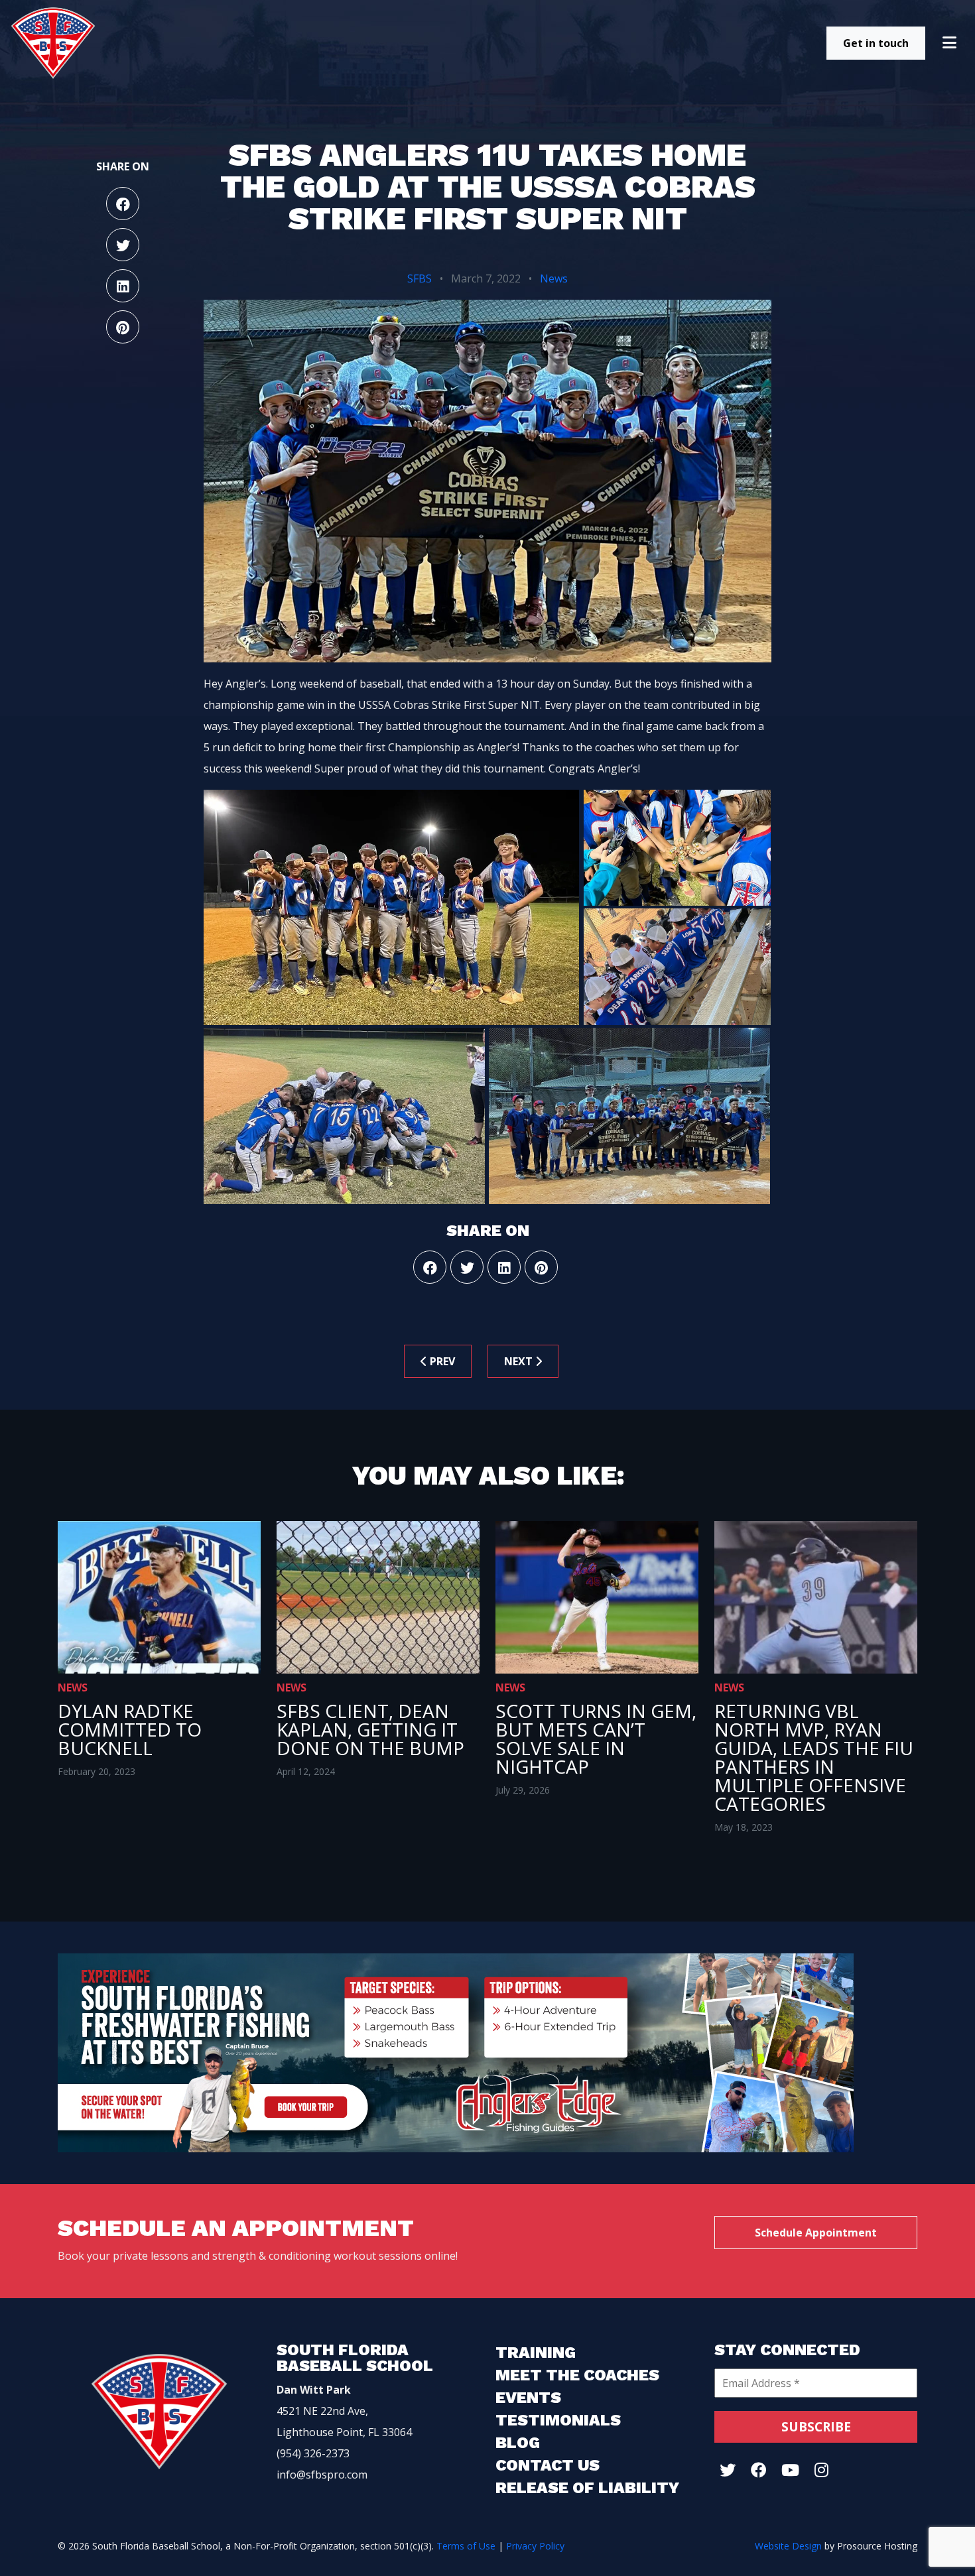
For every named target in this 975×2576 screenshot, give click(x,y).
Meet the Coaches (577, 2375)
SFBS (420, 278)
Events (528, 2398)
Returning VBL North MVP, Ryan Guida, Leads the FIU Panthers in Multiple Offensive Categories (814, 1757)
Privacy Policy (535, 2546)
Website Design (788, 2546)
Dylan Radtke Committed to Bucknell (130, 1729)
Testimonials (558, 2420)
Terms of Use (466, 2546)
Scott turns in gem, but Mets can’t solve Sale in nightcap (596, 1739)
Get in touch (876, 43)
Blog (518, 2443)
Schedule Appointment (816, 2233)
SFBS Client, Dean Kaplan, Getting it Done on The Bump (370, 1729)
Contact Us (548, 2465)
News (554, 278)
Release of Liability (587, 2488)
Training (536, 2353)
